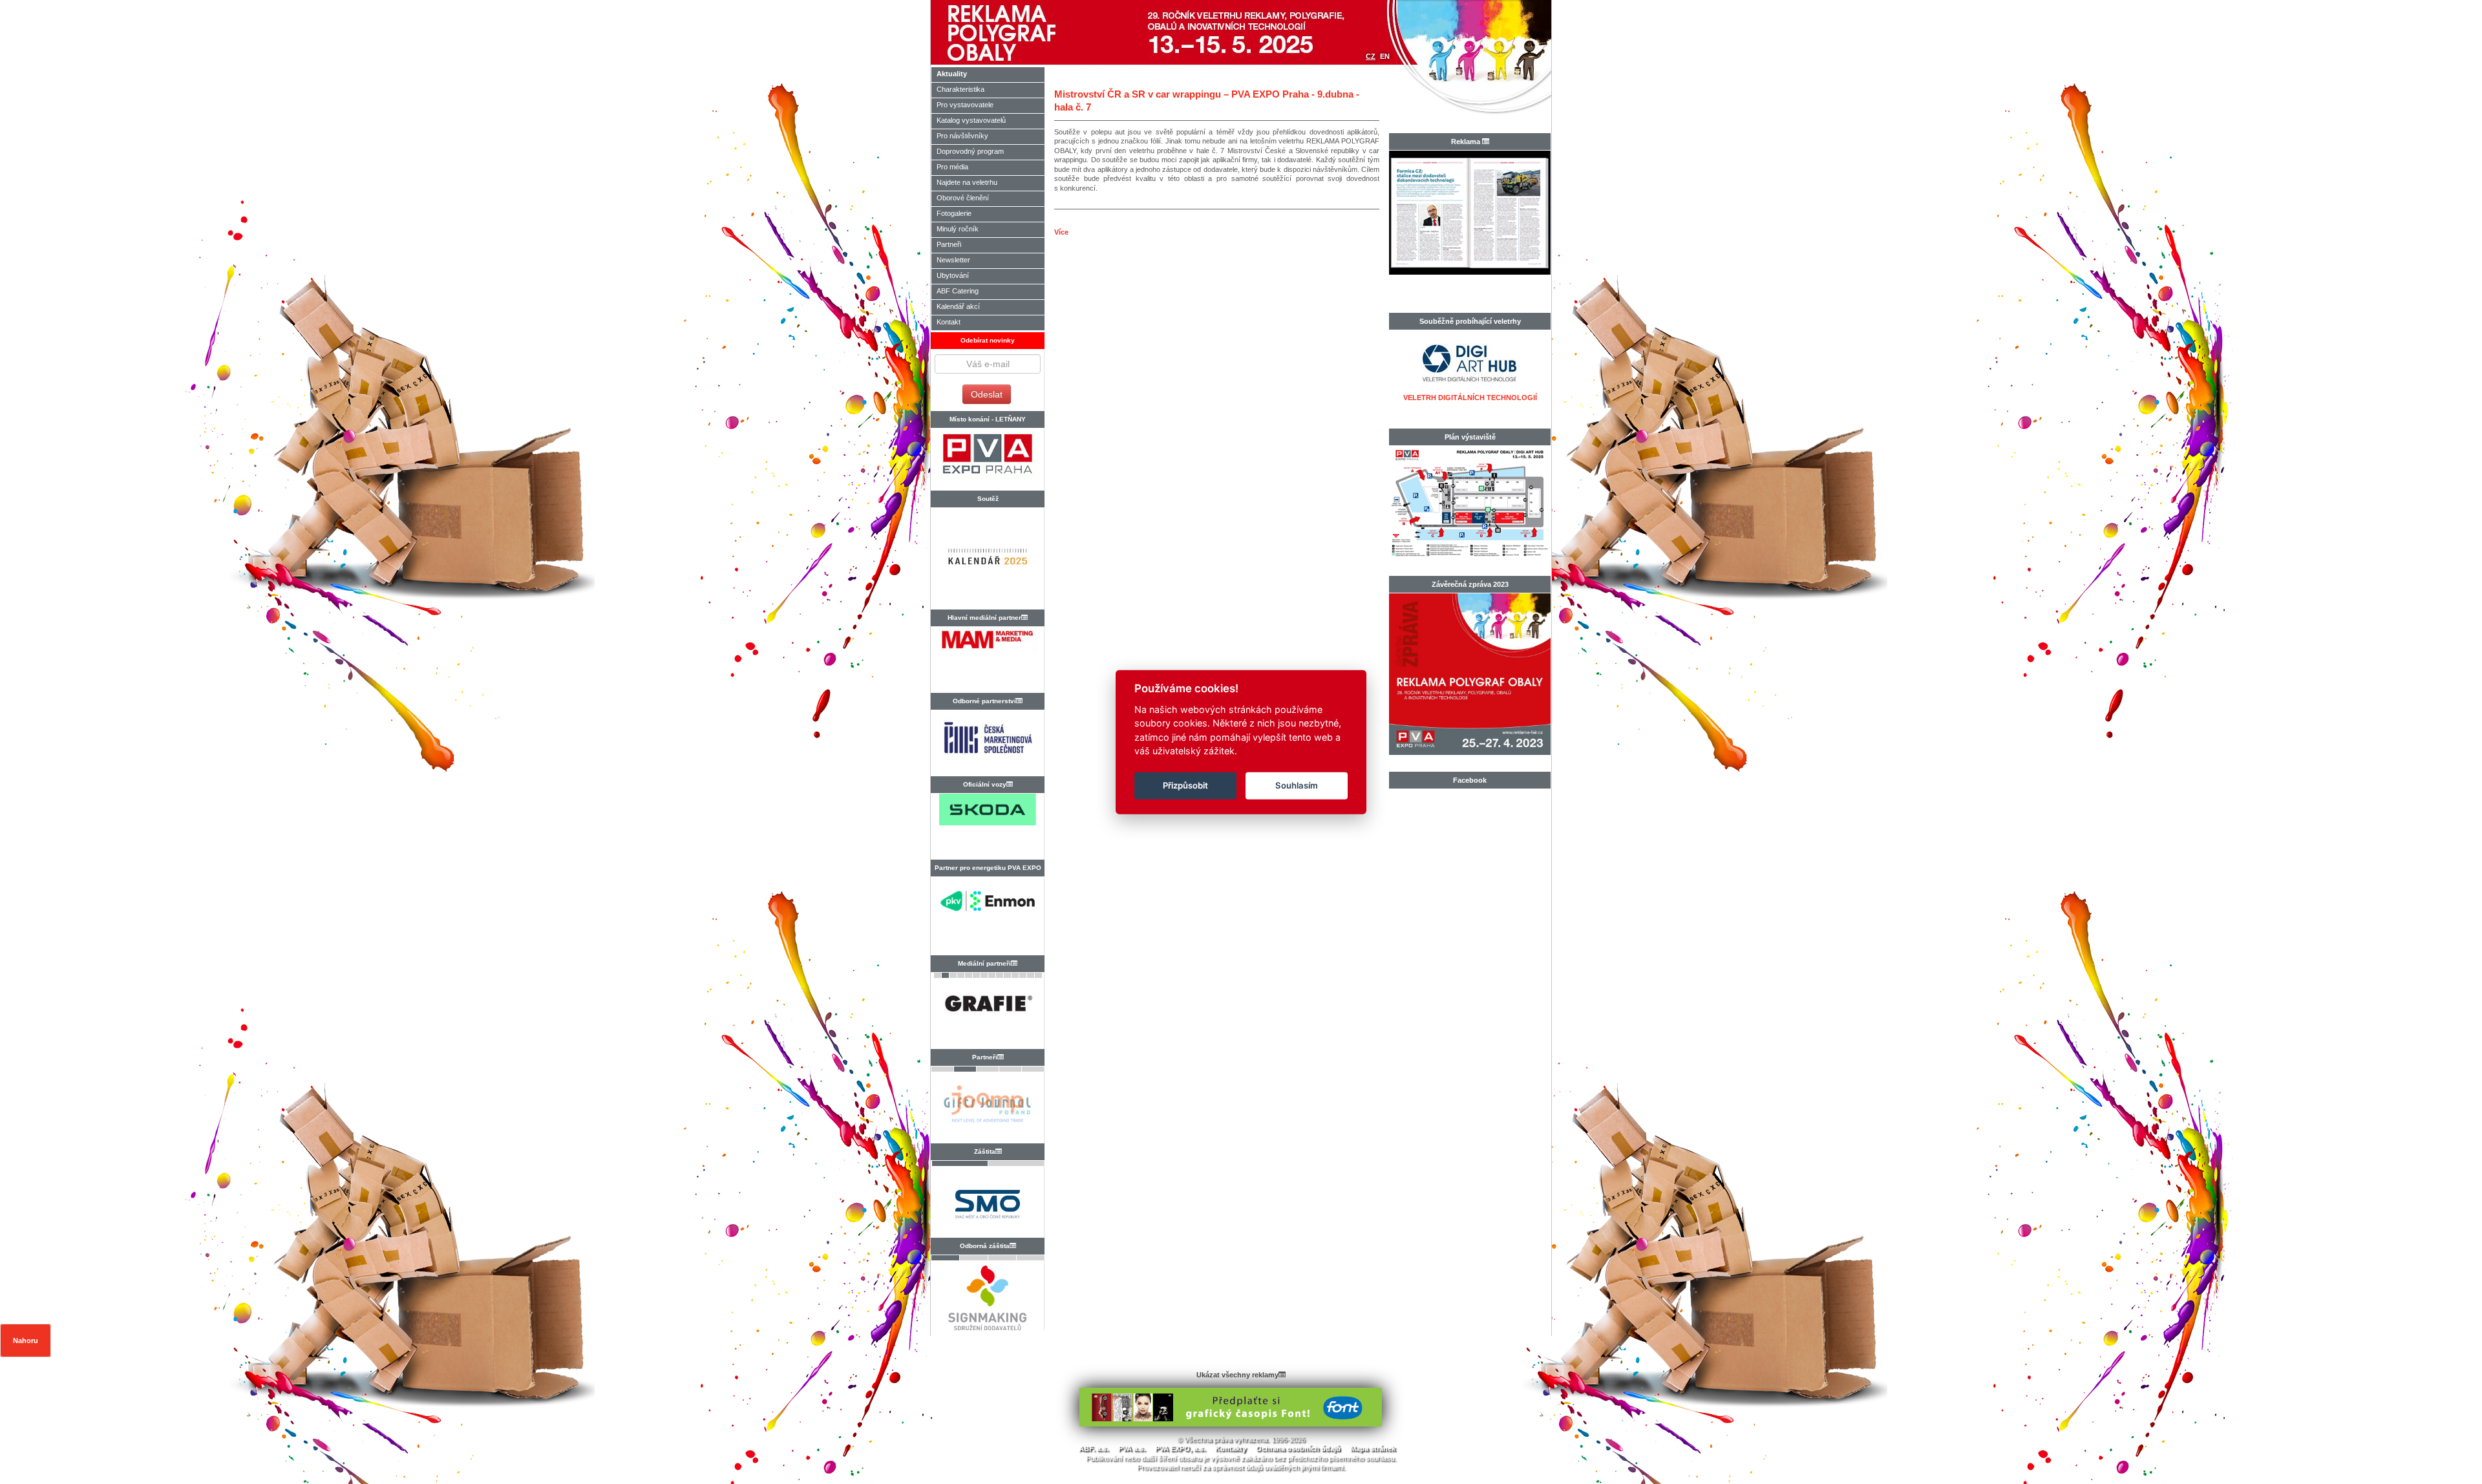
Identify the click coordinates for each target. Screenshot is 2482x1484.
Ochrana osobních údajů (1298, 1448)
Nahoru (26, 1341)
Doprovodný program (970, 151)
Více (1061, 232)
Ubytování (953, 275)
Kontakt (949, 322)
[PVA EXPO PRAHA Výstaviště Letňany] (987, 459)
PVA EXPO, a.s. (1180, 1448)
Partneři (949, 244)
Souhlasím (1297, 785)
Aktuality (952, 74)
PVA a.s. (1132, 1448)
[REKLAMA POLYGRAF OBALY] (1038, 32)
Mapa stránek (1373, 1448)
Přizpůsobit (1185, 785)
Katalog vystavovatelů (971, 120)
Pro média (952, 167)
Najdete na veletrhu (967, 182)
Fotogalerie (954, 213)
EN (1385, 56)
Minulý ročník (958, 229)
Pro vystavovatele (965, 105)
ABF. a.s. (1094, 1448)
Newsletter (953, 260)
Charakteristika (960, 89)
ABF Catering (958, 291)
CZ (1371, 56)
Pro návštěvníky (962, 136)
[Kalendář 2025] (987, 562)
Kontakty (1231, 1448)
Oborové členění (963, 198)
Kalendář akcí (958, 306)
